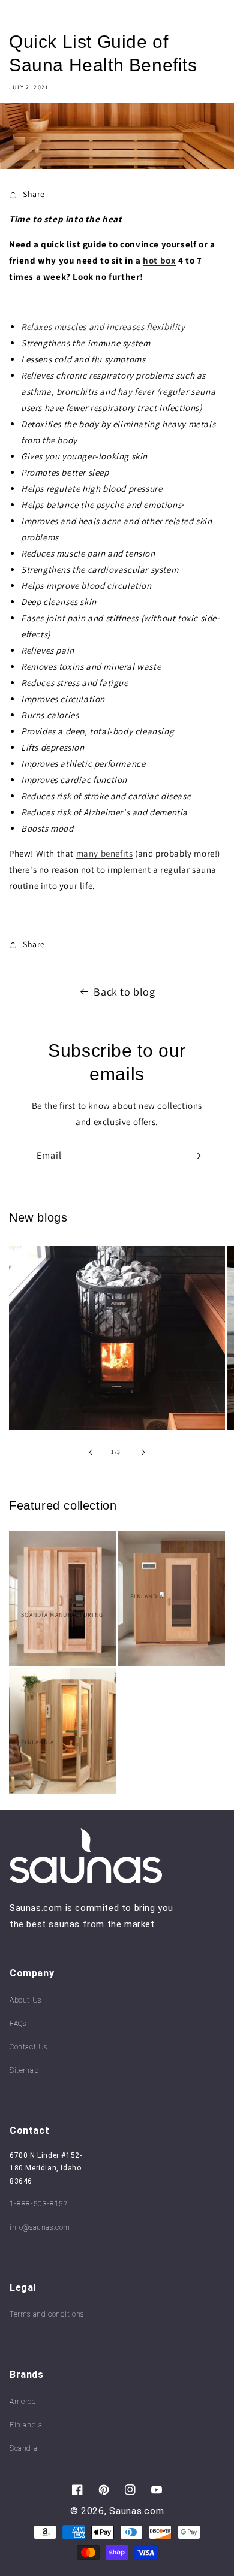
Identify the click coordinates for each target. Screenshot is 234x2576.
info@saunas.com (40, 2227)
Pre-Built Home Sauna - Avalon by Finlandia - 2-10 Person (171, 1570)
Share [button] (34, 194)
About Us (25, 2000)
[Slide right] (143, 1452)
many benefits (105, 853)
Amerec (23, 2402)
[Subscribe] (196, 1156)
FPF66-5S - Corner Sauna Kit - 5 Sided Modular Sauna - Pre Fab (58, 1712)
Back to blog (124, 992)
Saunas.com (136, 2511)
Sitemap (24, 2070)
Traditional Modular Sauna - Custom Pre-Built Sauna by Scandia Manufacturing (58, 1580)
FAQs (18, 2024)
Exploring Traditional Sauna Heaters (104, 1287)
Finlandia (26, 2425)
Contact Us (28, 2047)
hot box (159, 260)
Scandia (23, 2448)
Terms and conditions (47, 2314)
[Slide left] (91, 1452)
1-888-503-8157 (39, 2204)
